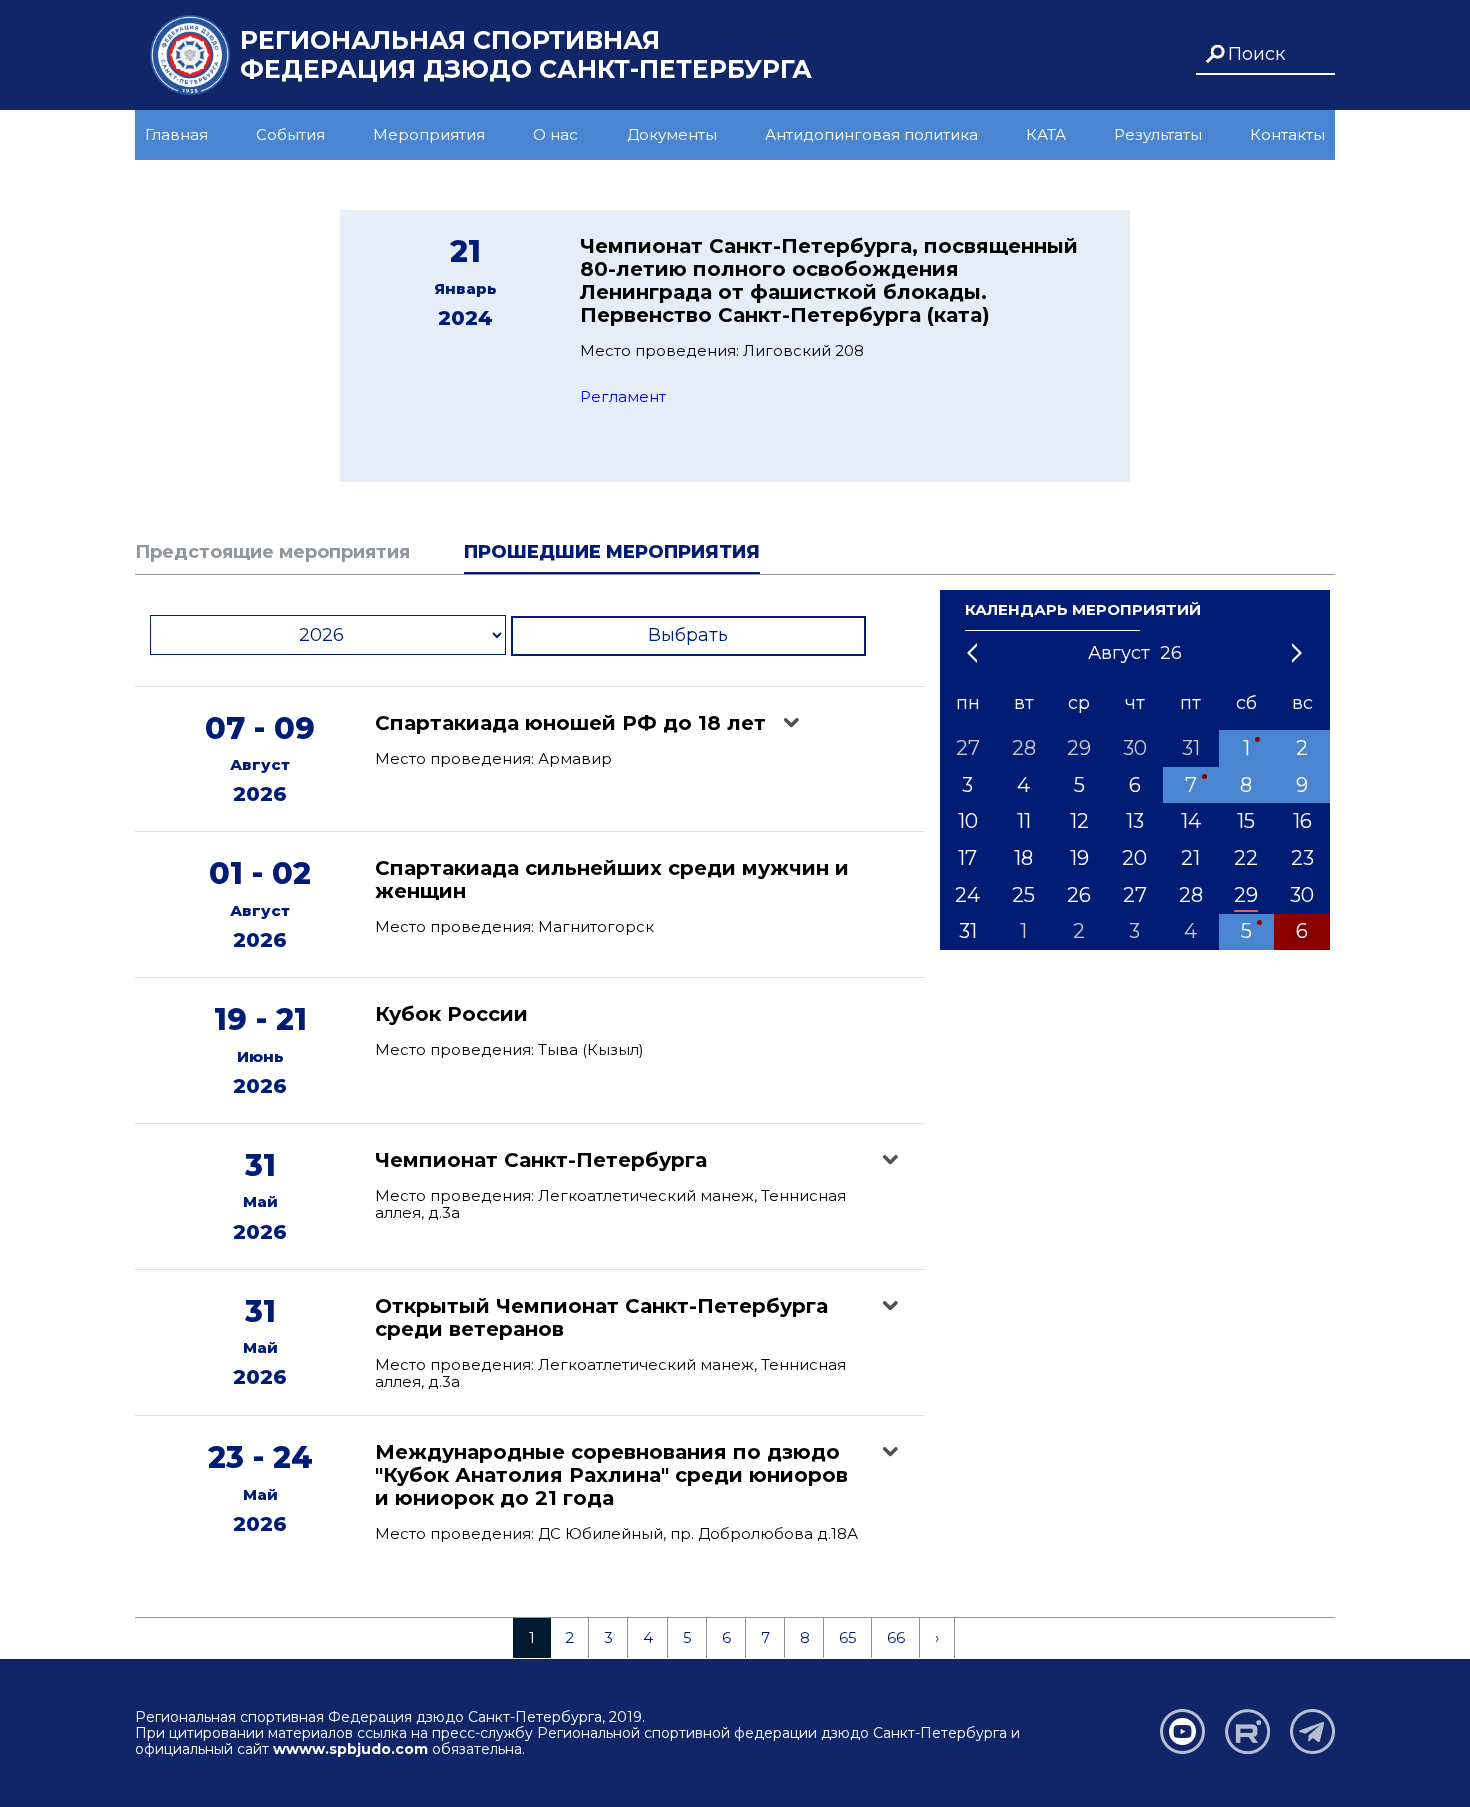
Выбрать (688, 635)
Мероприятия (429, 134)
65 (848, 1637)
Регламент (623, 396)
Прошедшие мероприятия (612, 552)
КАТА (1046, 134)
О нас (555, 134)
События (290, 134)
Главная (176, 134)
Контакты (1287, 134)
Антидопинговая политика (871, 134)
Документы (672, 134)
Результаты (1158, 134)
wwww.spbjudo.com (350, 1749)
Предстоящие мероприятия (272, 552)
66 (896, 1637)
